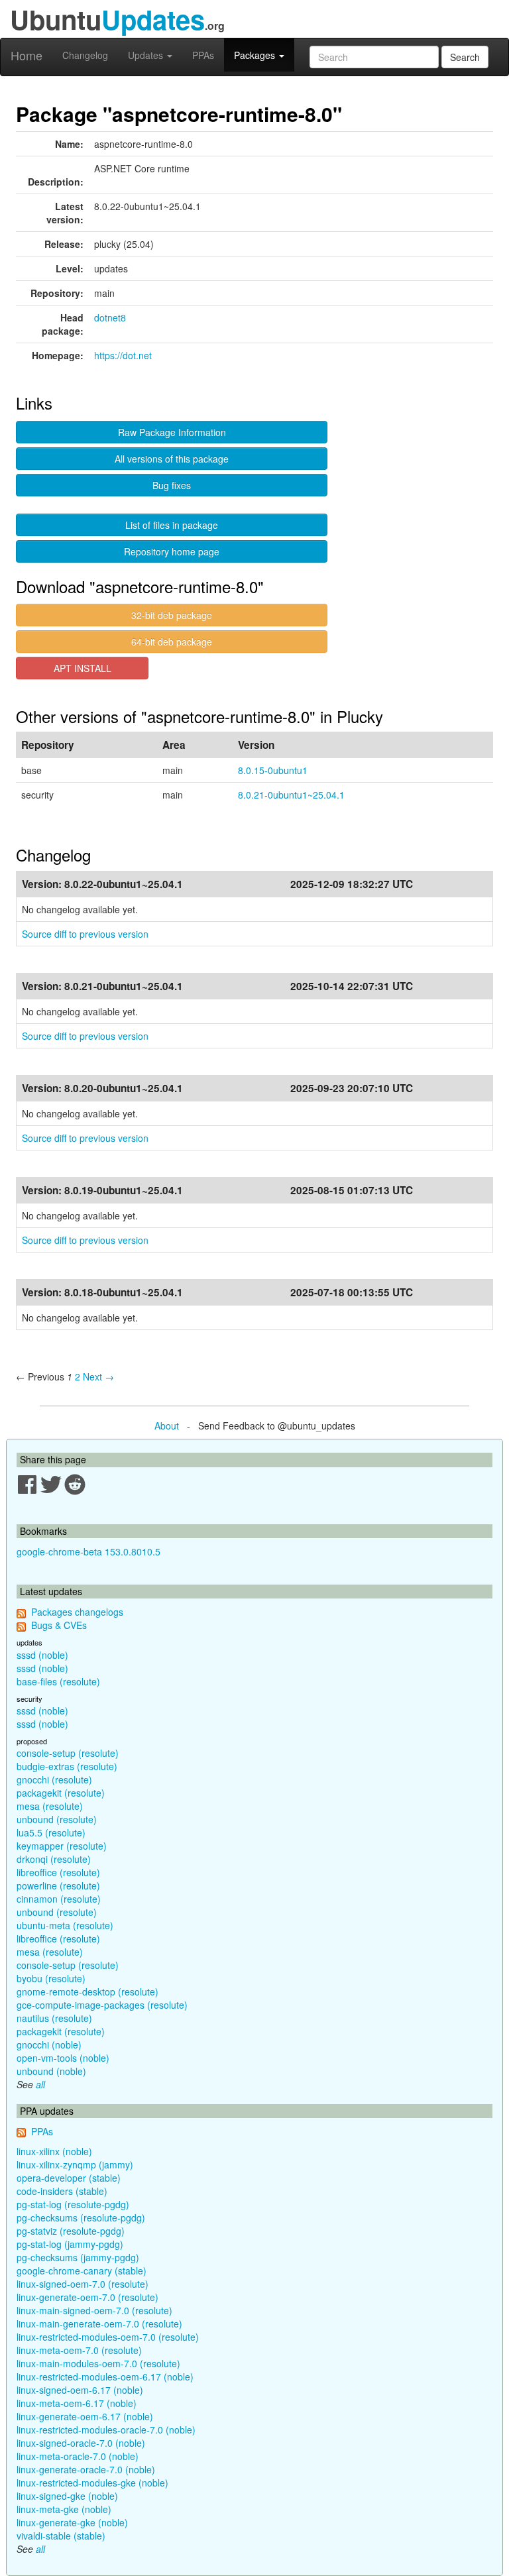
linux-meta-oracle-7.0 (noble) (78, 2456)
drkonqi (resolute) (54, 1859)
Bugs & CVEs (59, 1625)
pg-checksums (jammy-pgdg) (78, 2257)
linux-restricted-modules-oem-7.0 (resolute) (108, 2337)
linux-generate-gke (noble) (72, 2522)
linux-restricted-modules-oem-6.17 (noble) (105, 2377)
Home (27, 55)
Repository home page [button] (172, 551)
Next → (98, 1376)
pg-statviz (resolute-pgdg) (71, 2231)
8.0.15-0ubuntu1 (273, 770)
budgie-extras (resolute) (67, 1766)
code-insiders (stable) (62, 2191)
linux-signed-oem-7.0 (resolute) (83, 2284)
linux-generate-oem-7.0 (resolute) (87, 2297)
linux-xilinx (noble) (54, 2151)
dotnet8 (110, 317)
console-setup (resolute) (68, 1753)
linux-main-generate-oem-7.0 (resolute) (99, 2324)
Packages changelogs (77, 1612)
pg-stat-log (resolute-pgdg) (73, 2204)
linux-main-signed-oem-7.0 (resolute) (94, 2310)
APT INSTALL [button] (83, 668)
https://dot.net (123, 355)
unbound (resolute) (57, 1819)
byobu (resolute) (51, 1978)
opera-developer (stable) (69, 2178)
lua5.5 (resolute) (51, 1832)
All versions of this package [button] (172, 459)
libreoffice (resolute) (58, 1872)
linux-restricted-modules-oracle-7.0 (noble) (106, 2430)
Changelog (85, 55)
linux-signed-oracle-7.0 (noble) (81, 2443)
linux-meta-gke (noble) (64, 2509)
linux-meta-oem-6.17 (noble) (77, 2403)
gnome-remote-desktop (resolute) (87, 1991)
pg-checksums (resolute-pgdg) (81, 2217)
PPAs (203, 55)
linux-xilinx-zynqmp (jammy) (75, 2164)
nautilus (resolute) (54, 2018)
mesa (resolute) (50, 1806)
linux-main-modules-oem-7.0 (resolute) (98, 2363)
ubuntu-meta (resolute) (65, 1925)
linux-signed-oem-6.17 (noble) (80, 2390)
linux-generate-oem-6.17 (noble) (85, 2416)
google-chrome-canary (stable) (82, 2270)
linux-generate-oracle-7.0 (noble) (86, 2469)
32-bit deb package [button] (172, 615)
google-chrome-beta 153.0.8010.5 (88, 1551)
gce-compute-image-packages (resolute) (102, 2005)
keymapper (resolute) (62, 1846)
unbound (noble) (51, 2071)
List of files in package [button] (172, 525)
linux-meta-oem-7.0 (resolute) (79, 2350)
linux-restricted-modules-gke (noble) (92, 2483)
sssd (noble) (42, 1655)
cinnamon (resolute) (59, 1899)
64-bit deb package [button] (172, 642)
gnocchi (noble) (49, 2044)
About (167, 1426)
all (40, 2084)
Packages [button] (256, 55)
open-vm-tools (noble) (63, 2058)
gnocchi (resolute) (54, 1779)
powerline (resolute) (58, 1885)
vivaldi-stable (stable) (61, 2536)
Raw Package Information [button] (172, 432)
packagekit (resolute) (61, 1793)
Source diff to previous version (85, 934)
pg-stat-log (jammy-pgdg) (70, 2244)
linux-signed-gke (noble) (67, 2496)
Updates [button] (147, 55)
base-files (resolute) (58, 1681)
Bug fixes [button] (172, 485)
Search (465, 57)
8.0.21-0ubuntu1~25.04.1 (291, 795)
